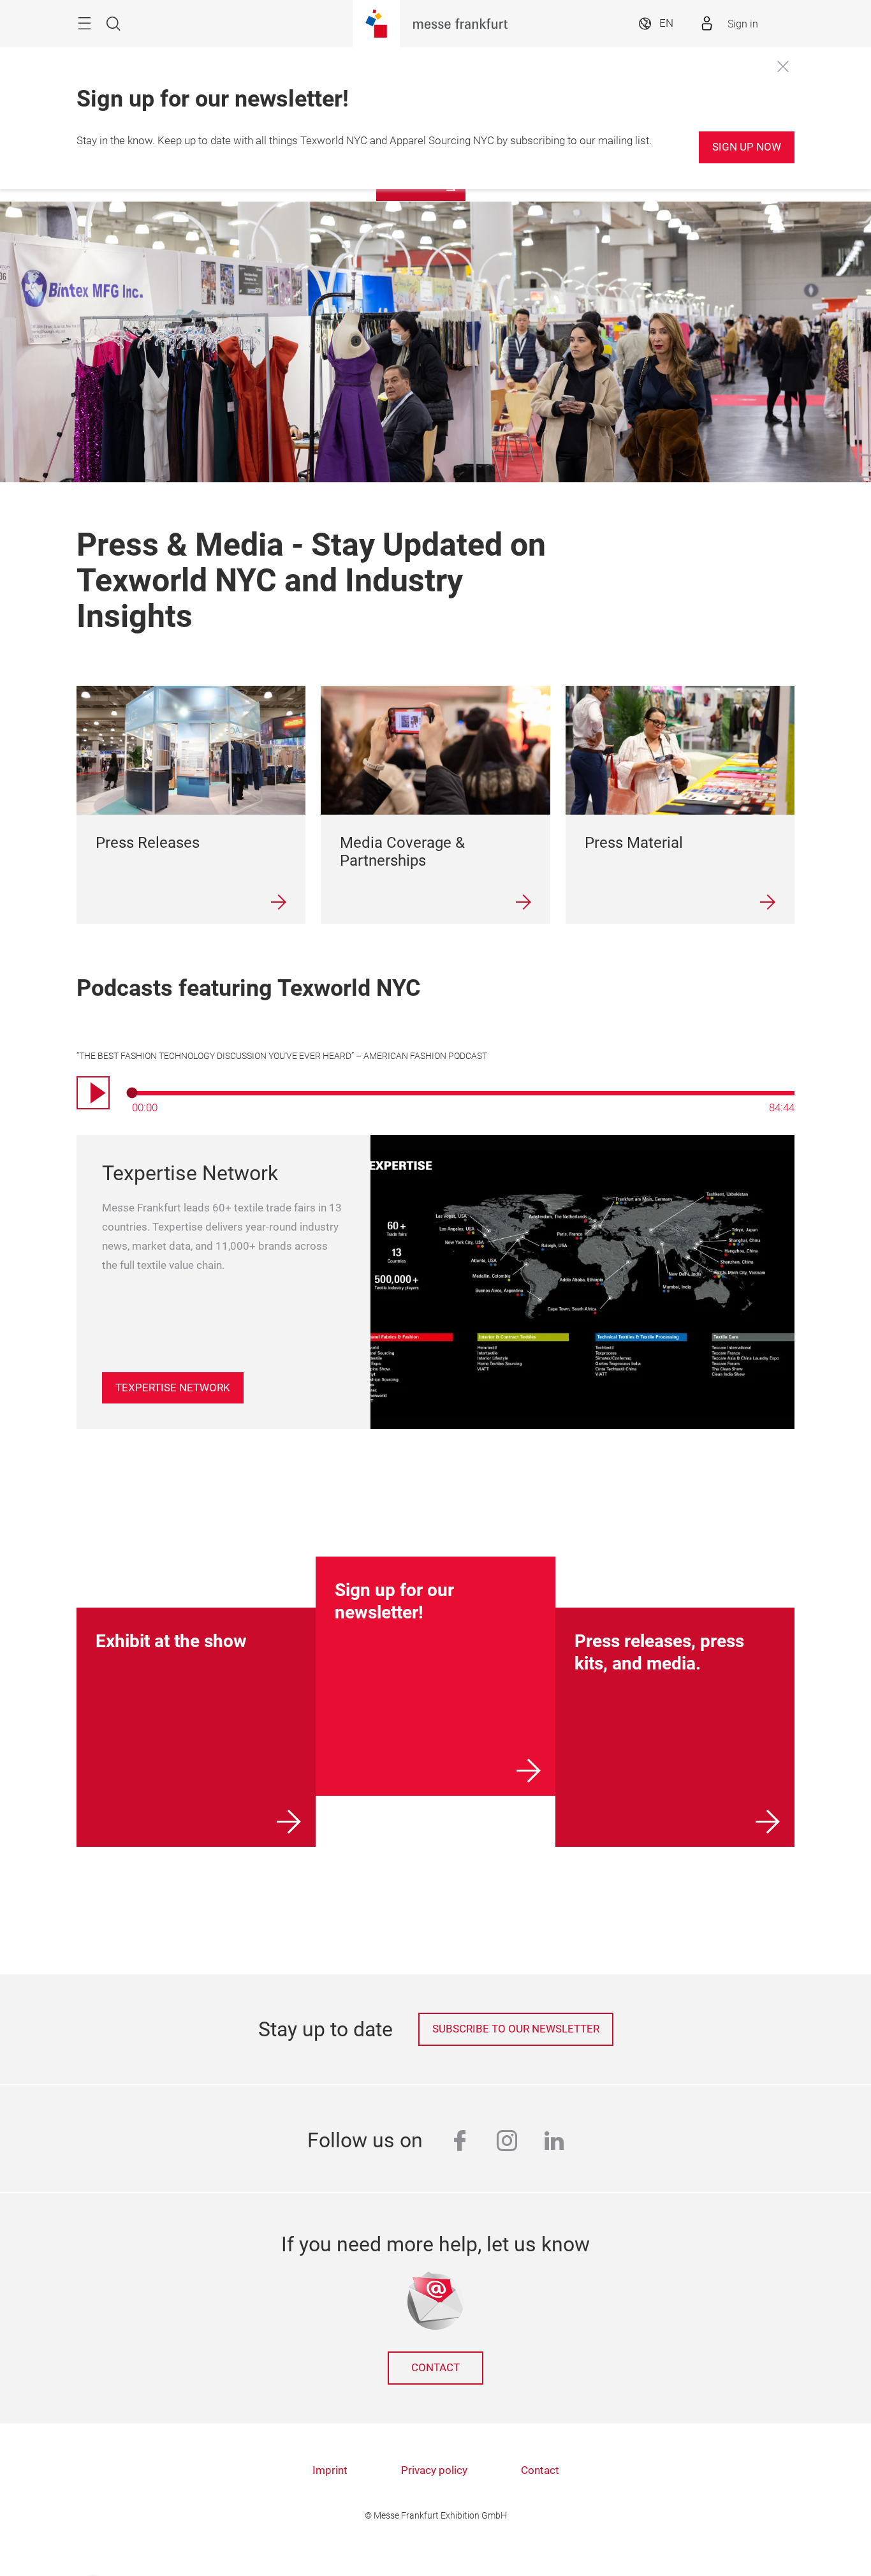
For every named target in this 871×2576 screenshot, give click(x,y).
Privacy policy (434, 2470)
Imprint (330, 2470)
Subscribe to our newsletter (516, 2029)
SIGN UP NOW (747, 147)
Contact (435, 2368)
